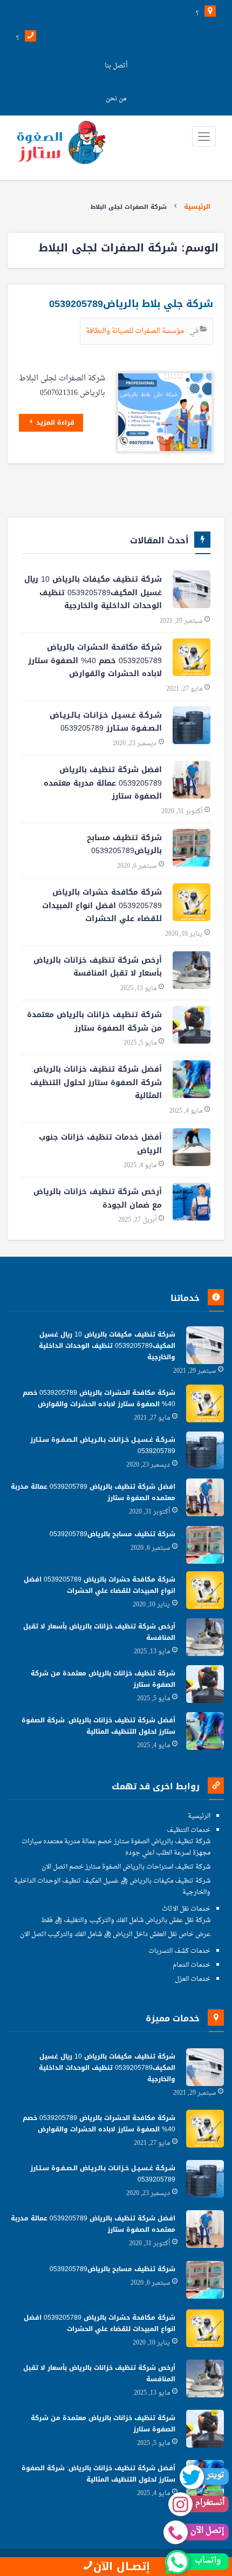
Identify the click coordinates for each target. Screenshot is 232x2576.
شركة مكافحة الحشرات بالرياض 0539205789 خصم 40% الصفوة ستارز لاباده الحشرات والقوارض (95, 660)
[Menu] (204, 137)
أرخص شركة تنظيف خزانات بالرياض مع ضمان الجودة (98, 1198)
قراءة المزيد (54, 422)
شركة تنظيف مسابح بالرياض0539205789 (124, 844)
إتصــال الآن (122, 2567)
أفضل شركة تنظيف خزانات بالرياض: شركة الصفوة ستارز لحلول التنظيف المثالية (96, 1082)
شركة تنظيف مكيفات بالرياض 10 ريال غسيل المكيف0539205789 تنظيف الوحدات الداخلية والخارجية (93, 592)
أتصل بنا (116, 66)
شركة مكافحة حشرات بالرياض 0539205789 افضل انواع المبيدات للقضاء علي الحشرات (102, 905)
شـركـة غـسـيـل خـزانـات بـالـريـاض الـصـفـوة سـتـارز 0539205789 (106, 722)
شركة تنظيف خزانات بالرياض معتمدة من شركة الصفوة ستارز (94, 1021)
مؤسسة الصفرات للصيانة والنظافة (136, 331)
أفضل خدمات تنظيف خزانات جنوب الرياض (100, 1144)
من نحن (116, 99)
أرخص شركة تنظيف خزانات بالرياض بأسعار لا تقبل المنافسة (98, 967)
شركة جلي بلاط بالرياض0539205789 (131, 304)
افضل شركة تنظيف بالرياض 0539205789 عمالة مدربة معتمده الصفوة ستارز (103, 783)
